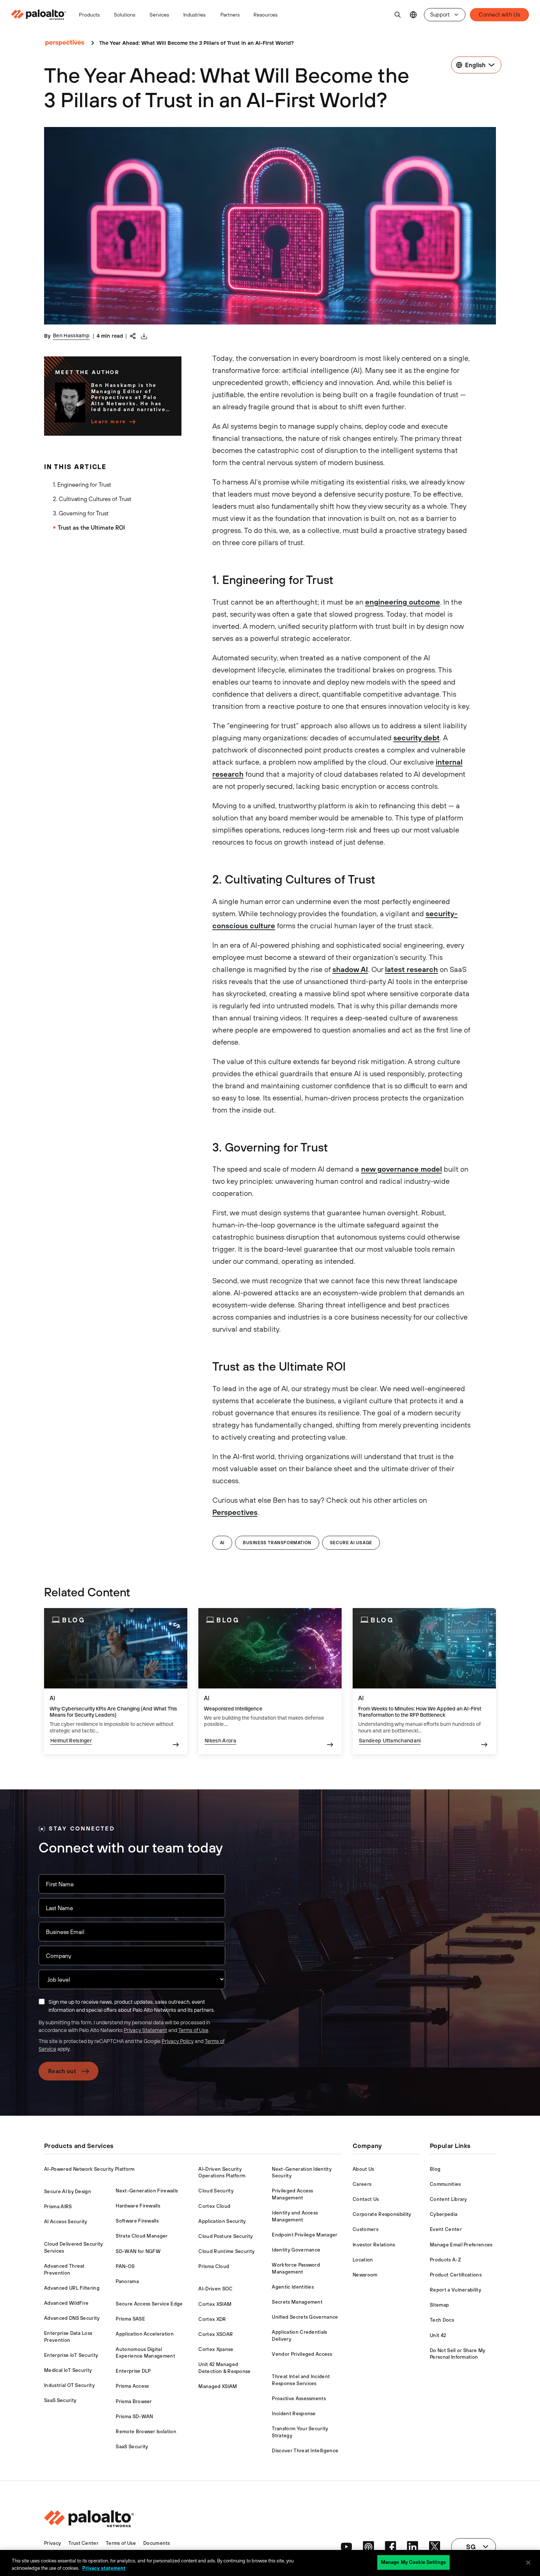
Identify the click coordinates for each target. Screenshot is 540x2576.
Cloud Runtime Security (226, 2251)
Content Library (449, 2199)
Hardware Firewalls (138, 2206)
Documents (157, 2543)
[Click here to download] (144, 336)
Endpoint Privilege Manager (305, 2235)
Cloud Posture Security (226, 2236)
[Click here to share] (133, 335)
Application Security (222, 2221)
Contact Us (366, 2199)
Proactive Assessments (299, 2399)
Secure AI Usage (351, 1543)
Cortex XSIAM (215, 2304)
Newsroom (365, 2275)
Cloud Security (216, 2191)
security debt (417, 738)
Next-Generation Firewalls (147, 2191)
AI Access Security (66, 2222)
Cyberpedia (444, 2214)
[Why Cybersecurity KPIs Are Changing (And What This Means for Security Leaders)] (116, 1681)
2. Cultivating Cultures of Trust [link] (92, 499)
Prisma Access (132, 2386)
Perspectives (235, 1512)
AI (222, 1543)
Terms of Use (193, 2030)
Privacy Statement (145, 2030)
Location (363, 2260)
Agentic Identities (293, 2287)
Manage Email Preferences (461, 2245)
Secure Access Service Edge (149, 2304)
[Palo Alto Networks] (39, 15)
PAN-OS (125, 2266)
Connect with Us (499, 14)
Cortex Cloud (214, 2206)
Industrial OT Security (69, 2385)
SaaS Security (60, 2400)
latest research (411, 969)
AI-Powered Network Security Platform (89, 2169)
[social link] (346, 2547)
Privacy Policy (178, 2041)
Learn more (109, 422)
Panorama (127, 2281)
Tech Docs (442, 2320)
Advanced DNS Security (72, 2318)
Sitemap (439, 2305)
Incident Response (294, 2414)
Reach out (62, 2071)
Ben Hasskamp (71, 335)
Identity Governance (296, 2250)
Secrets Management (297, 2302)
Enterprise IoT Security (71, 2355)
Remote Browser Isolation (146, 2432)
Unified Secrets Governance (305, 2317)
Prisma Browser (134, 2401)
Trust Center (83, 2543)
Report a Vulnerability (456, 2290)
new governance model (402, 1169)
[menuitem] (42, 15)
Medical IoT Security (68, 2370)
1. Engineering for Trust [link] (82, 485)
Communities (445, 2184)
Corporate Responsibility (382, 2214)
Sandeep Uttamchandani (390, 1740)
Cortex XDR (212, 2319)
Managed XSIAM (218, 2386)
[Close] (528, 2562)
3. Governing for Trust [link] (81, 513)
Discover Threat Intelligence (305, 2451)
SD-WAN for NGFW (138, 2251)
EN (413, 15)
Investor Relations (374, 2245)
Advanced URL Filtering (72, 2288)
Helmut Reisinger (71, 1740)
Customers (366, 2229)
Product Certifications (456, 2275)
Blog (435, 2169)
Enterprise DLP (133, 2371)
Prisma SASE (130, 2319)
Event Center (446, 2229)
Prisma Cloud (214, 2266)
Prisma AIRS (58, 2207)
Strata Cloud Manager (142, 2236)
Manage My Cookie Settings (413, 2562)
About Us (363, 2169)
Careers (362, 2184)
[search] (398, 15)
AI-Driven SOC (215, 2289)
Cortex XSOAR (216, 2334)
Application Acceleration (145, 2334)
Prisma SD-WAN (134, 2417)
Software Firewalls (137, 2221)
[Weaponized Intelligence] (270, 1681)
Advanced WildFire (66, 2303)
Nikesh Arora (220, 1740)
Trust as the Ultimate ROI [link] (91, 527)
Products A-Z (445, 2260)
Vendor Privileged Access (302, 2354)
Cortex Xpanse (216, 2349)
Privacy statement (104, 2568)
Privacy (53, 2543)
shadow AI (350, 969)
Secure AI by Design (68, 2192)
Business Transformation (277, 1543)
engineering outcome (403, 602)
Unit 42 (438, 2335)
